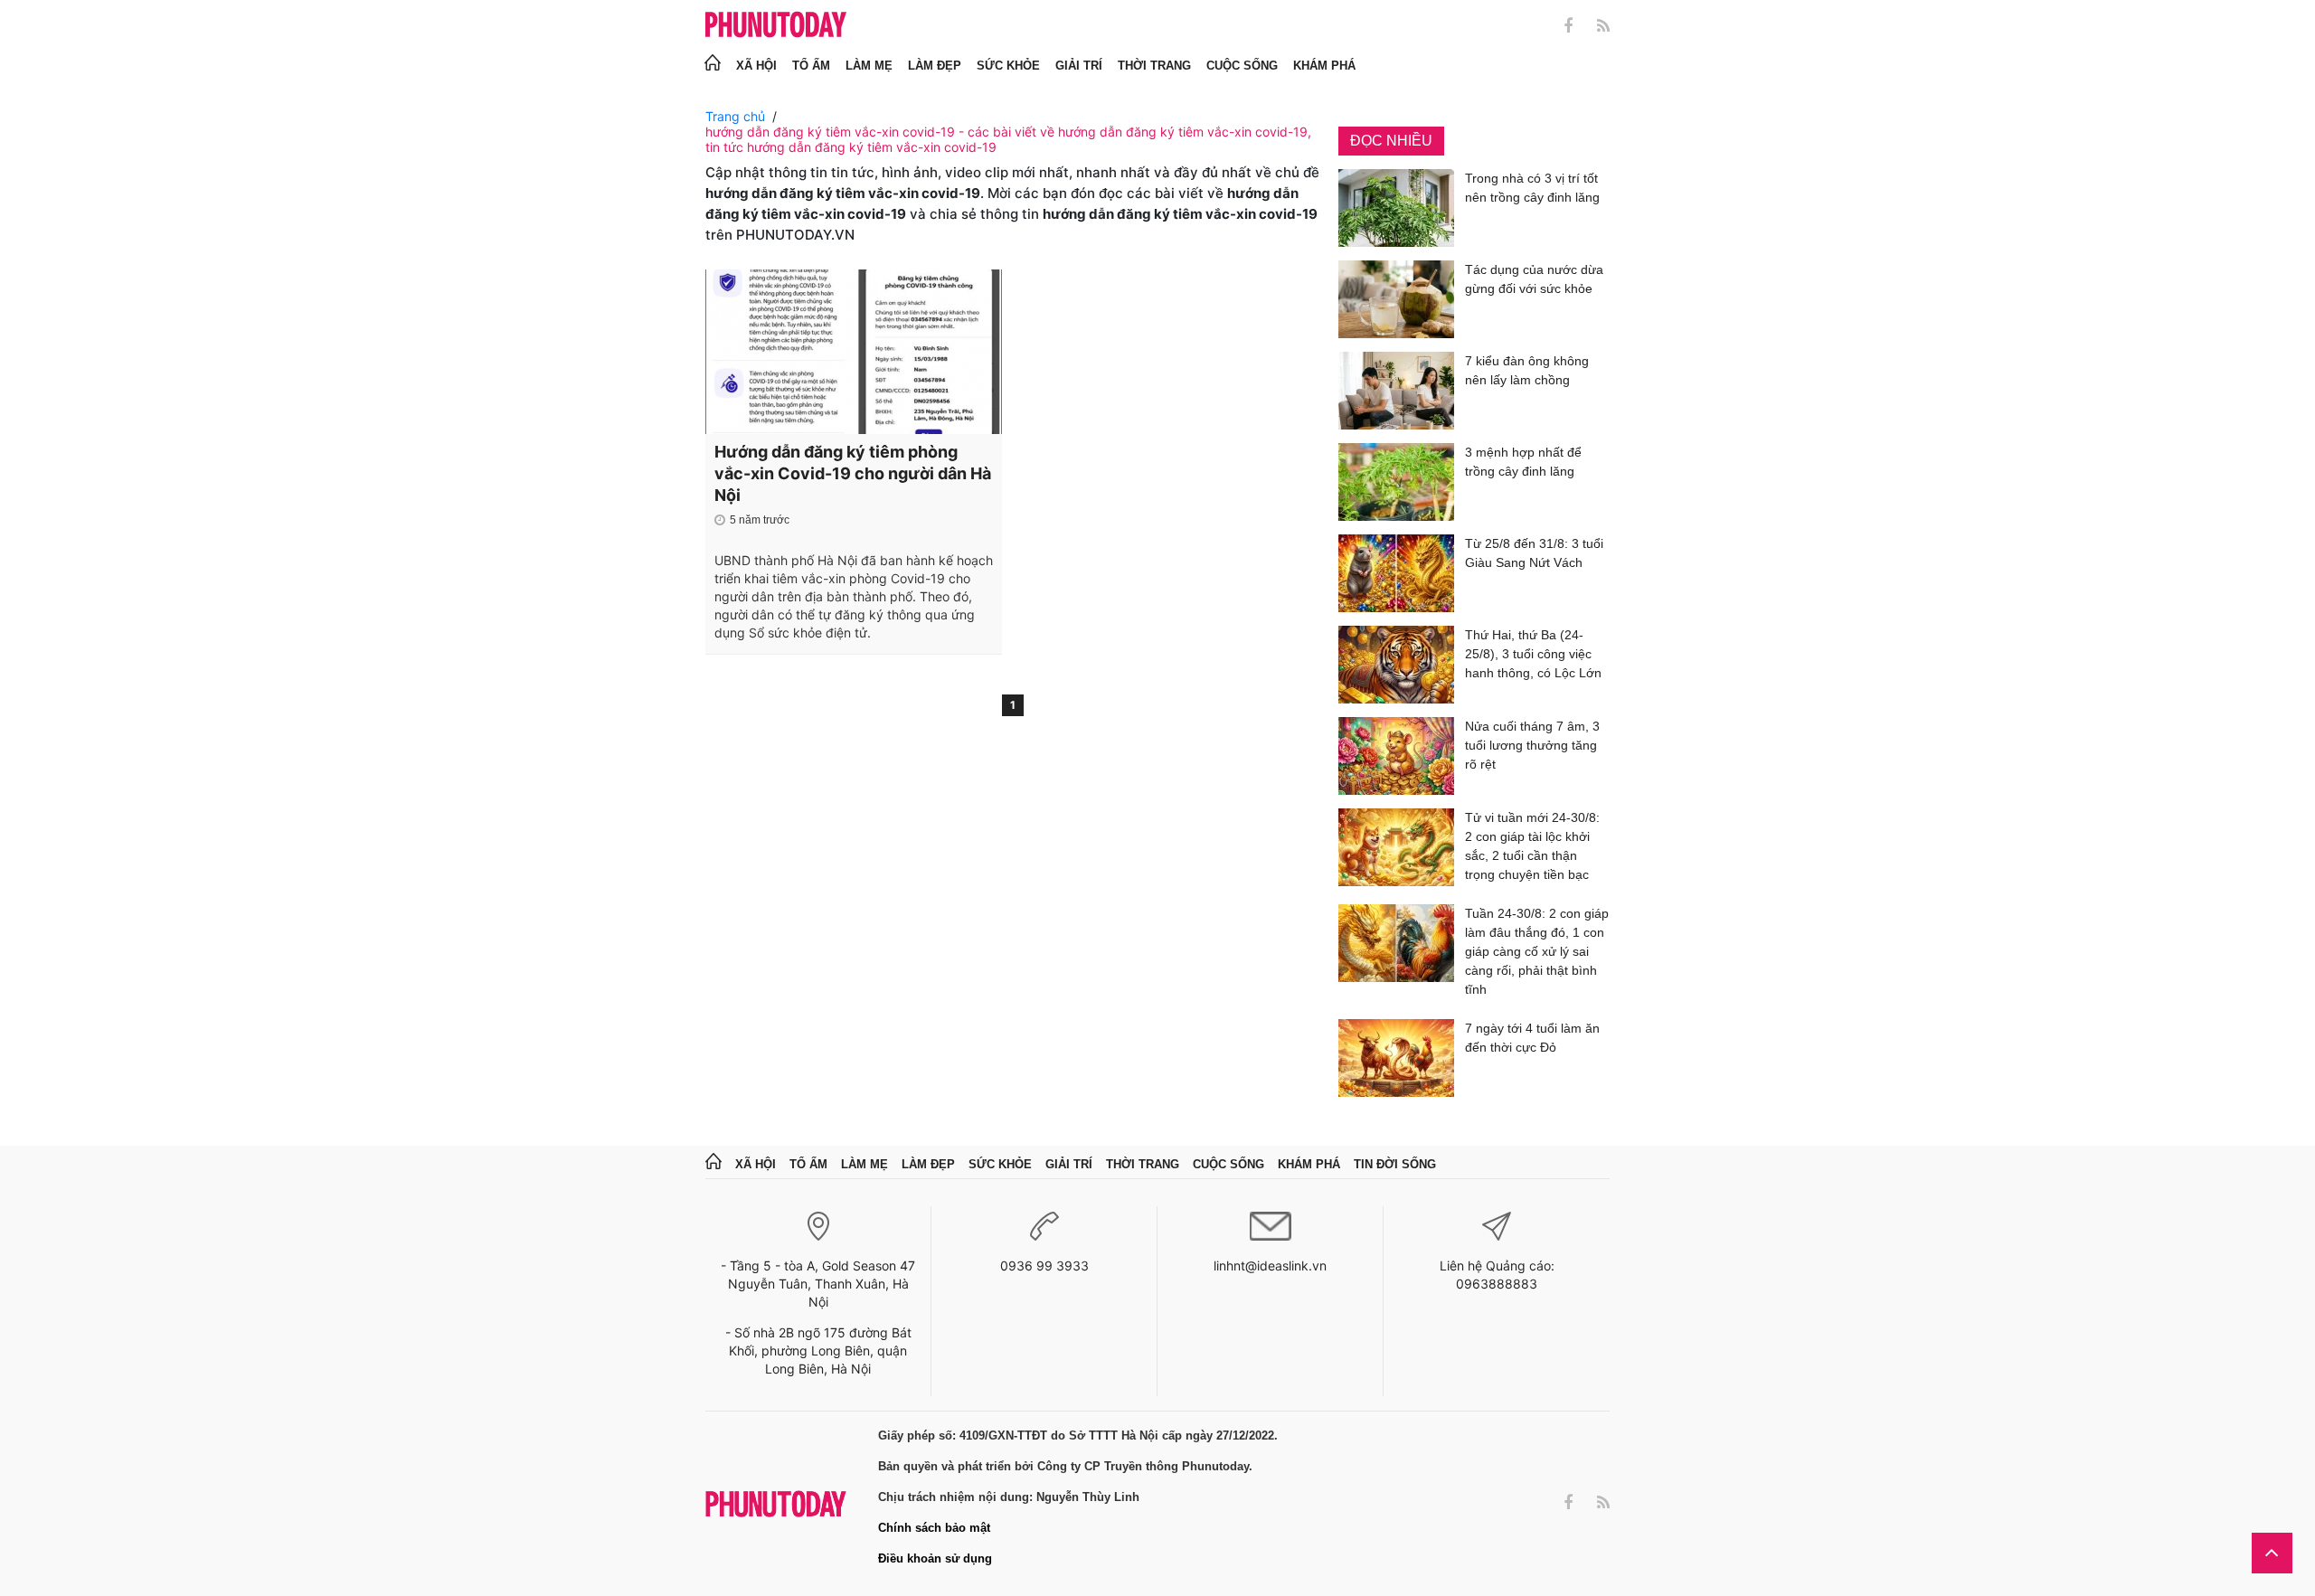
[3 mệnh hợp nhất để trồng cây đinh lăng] (1396, 482)
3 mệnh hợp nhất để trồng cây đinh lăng (1523, 462)
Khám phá (1324, 66)
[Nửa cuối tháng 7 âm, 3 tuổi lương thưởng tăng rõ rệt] (1396, 756)
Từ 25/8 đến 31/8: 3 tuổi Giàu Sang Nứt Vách (1534, 553)
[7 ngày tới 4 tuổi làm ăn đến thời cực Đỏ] (1396, 1058)
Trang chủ (735, 116)
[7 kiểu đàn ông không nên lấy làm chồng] (1396, 391)
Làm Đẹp (935, 66)
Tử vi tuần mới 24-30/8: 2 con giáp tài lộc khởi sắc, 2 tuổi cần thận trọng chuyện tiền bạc (1532, 846)
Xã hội (756, 66)
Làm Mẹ (869, 66)
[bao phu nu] (776, 26)
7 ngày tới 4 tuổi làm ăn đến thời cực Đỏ (1532, 1038)
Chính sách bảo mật (934, 1528)
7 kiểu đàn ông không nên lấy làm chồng (1527, 370)
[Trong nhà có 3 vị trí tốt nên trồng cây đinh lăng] (1396, 208)
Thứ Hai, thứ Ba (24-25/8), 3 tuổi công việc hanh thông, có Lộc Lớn (1533, 654)
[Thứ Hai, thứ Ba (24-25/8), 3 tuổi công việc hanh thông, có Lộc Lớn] (1396, 665)
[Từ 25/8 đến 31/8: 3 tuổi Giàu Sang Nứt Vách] (1396, 573)
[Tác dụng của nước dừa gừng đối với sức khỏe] (1396, 299)
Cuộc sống (1242, 66)
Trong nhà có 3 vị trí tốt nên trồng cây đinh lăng (1532, 188)
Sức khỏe (1008, 66)
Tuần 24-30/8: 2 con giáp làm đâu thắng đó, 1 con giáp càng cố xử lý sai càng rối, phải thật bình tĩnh (1537, 951)
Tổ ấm (811, 66)
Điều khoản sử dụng (935, 1558)
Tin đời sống (1395, 1164)
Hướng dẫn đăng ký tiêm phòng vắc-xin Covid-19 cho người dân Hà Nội (853, 473)
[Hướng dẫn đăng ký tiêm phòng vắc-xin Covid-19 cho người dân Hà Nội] (854, 352)
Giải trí (1079, 66)
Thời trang (1154, 66)
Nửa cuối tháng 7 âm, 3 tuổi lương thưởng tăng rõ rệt (1532, 745)
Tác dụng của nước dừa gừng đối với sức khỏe (1534, 279)
